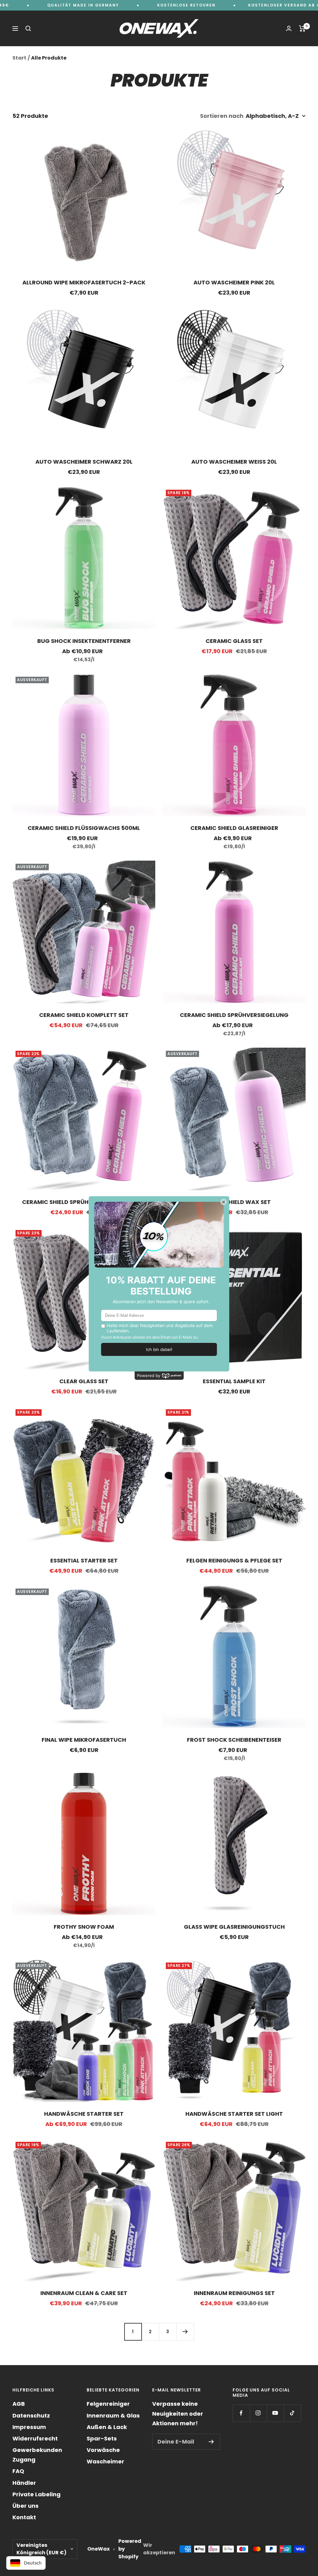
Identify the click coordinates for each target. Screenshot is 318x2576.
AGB (19, 2404)
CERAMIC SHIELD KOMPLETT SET (84, 1015)
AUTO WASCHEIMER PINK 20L (234, 282)
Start (19, 58)
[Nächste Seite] (185, 2332)
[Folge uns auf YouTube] (275, 2413)
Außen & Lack (107, 2427)
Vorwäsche (103, 2450)
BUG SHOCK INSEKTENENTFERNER (84, 641)
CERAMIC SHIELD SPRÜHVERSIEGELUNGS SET (84, 1202)
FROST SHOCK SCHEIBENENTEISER (234, 1740)
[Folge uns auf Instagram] (258, 2413)
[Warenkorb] (302, 29)
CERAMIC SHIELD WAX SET (234, 1202)
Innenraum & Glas (113, 2416)
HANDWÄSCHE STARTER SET (84, 2114)
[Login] (289, 28)
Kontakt (24, 2517)
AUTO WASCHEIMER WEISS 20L (234, 462)
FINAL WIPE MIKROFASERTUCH (84, 1740)
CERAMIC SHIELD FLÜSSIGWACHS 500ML (84, 828)
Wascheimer (105, 2461)
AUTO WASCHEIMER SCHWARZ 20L (84, 462)
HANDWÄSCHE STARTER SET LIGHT (234, 2114)
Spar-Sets (102, 2438)
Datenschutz (31, 2416)
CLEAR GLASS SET (84, 1381)
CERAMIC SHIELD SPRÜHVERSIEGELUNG (234, 1015)
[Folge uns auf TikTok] (292, 2413)
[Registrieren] (211, 2442)
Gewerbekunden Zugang (37, 2455)
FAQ (18, 2471)
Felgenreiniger (108, 2404)
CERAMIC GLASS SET (234, 641)
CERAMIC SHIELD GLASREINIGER (234, 828)
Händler (24, 2483)
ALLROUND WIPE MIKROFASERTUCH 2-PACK (84, 282)
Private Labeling (36, 2494)
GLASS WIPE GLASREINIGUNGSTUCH (234, 1927)
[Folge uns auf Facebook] (241, 2413)
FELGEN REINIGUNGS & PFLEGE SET (234, 1560)
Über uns (25, 2506)
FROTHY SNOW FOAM (84, 1927)
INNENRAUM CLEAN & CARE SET (84, 2293)
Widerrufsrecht (35, 2438)
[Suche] (28, 29)
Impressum (29, 2427)
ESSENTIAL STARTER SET (84, 1560)
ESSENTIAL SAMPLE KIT (234, 1381)
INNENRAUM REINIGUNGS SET (234, 2293)
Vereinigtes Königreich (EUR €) (41, 2549)
